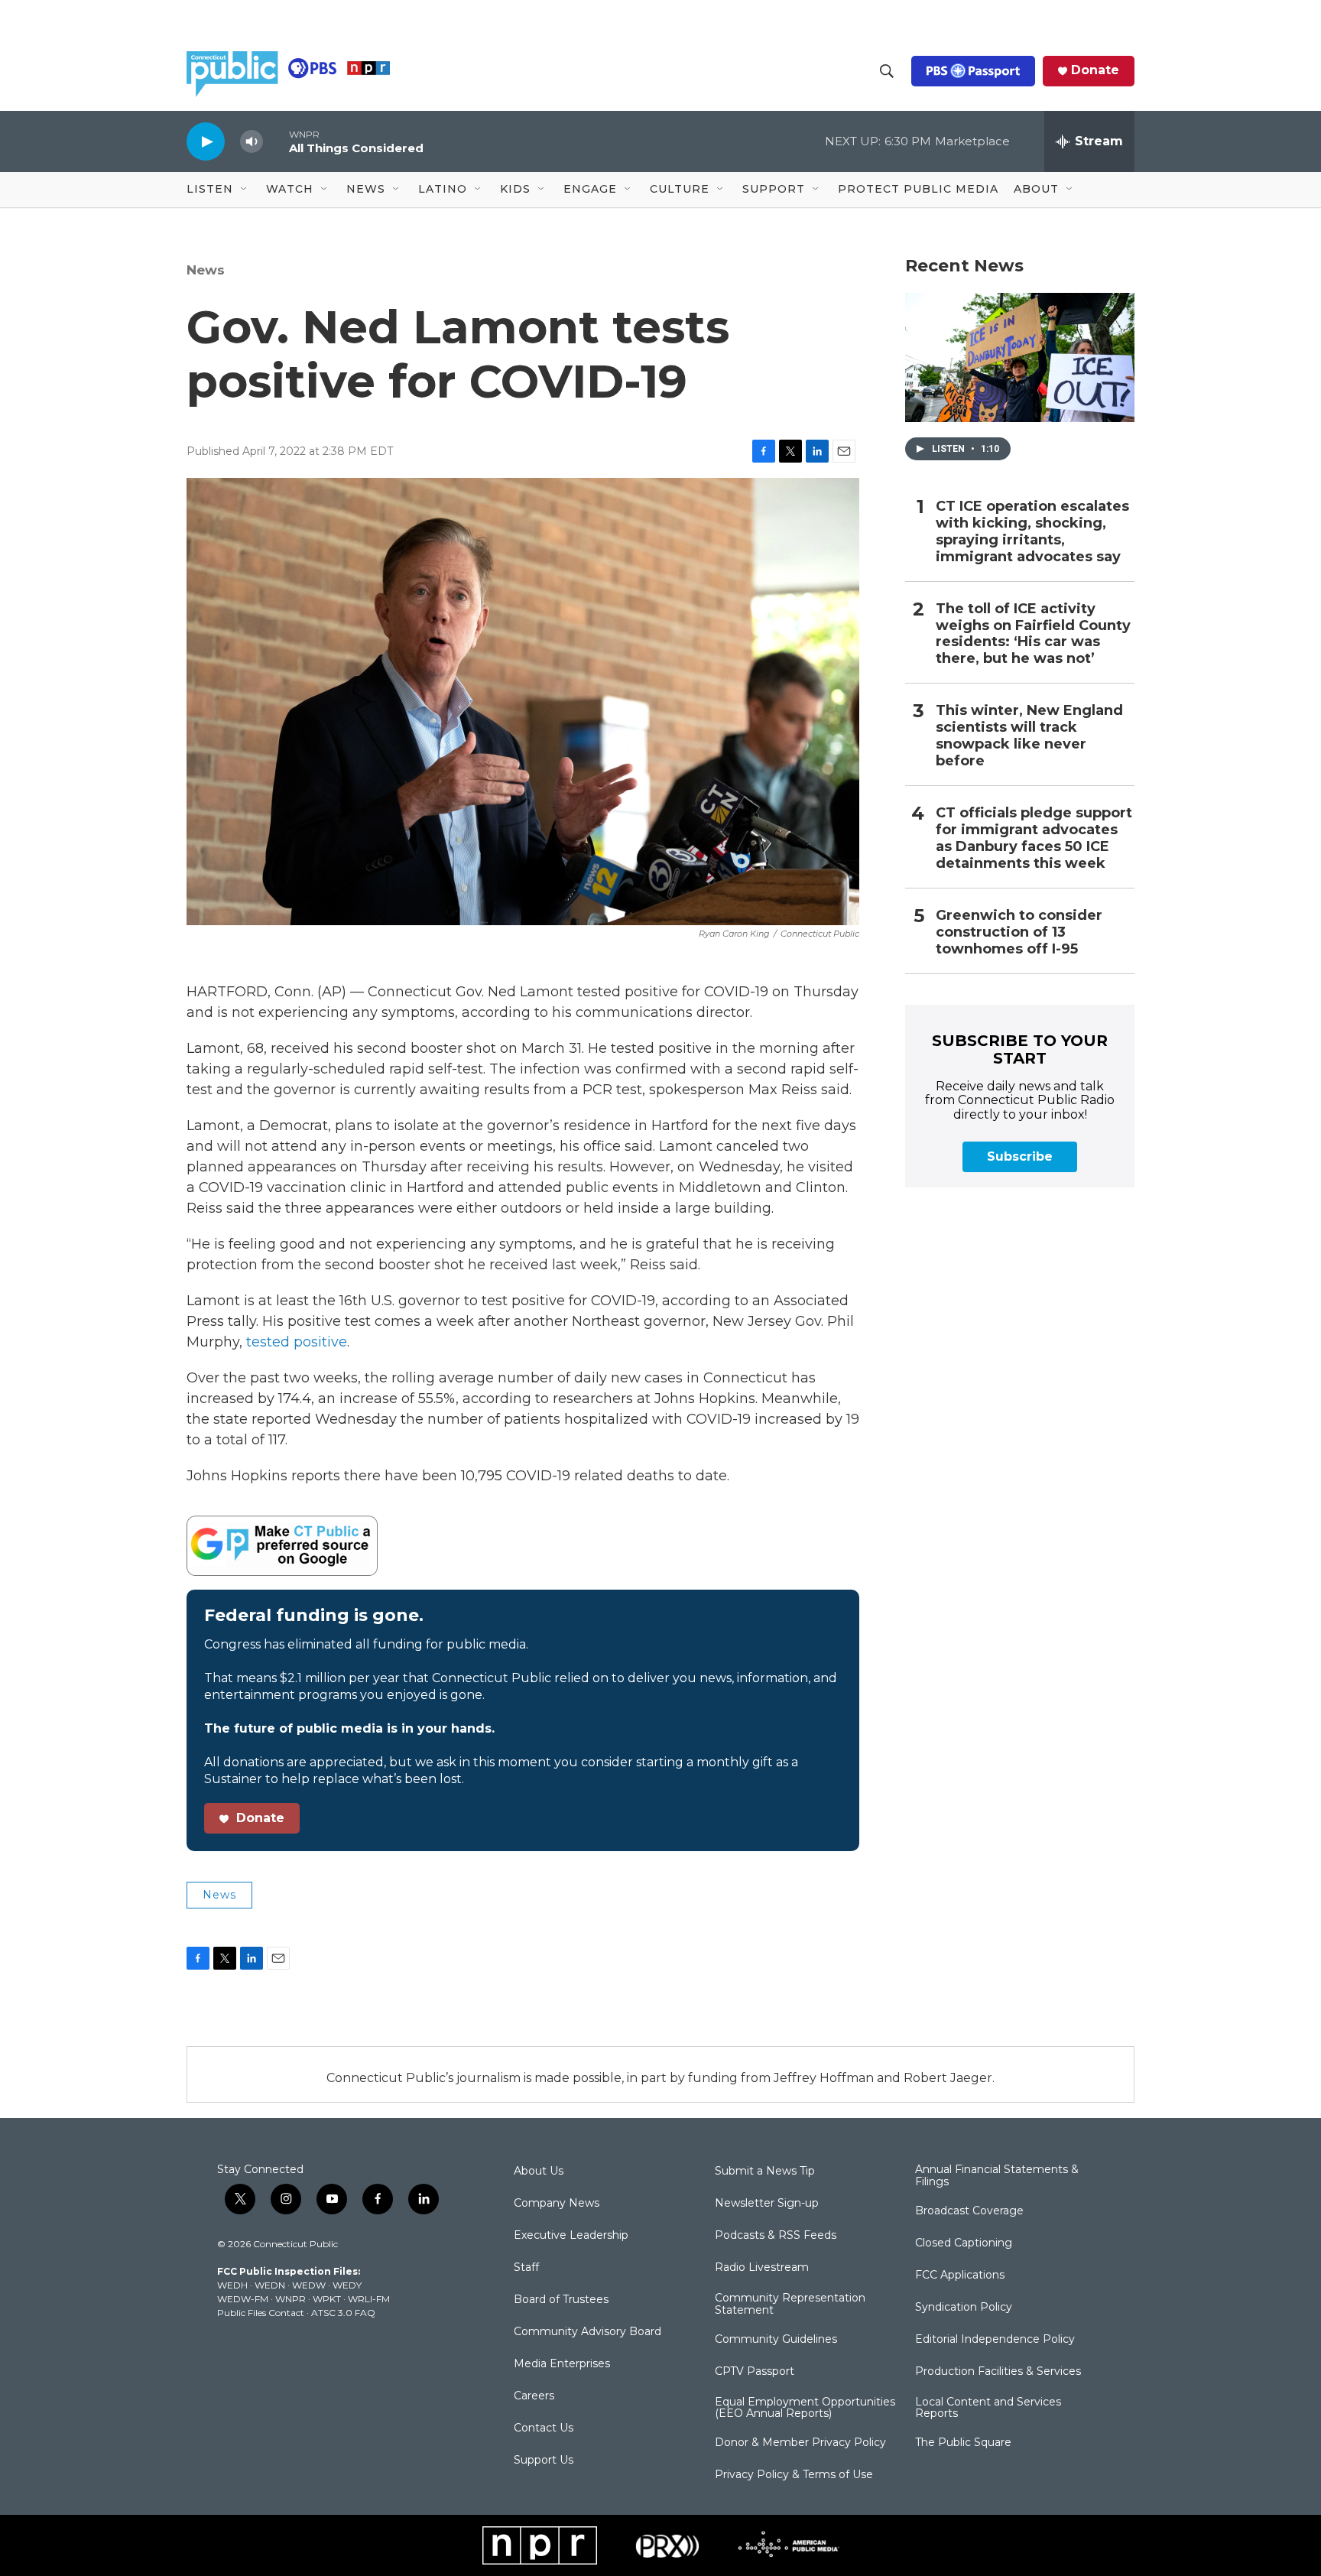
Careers (534, 2396)
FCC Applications (960, 2276)
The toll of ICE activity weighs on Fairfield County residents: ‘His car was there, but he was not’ (1033, 634)
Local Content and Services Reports (988, 2409)
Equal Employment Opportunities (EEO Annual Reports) (805, 2409)
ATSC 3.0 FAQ (343, 2313)
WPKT (327, 2299)
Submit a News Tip (765, 2172)
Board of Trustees (561, 2300)
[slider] (276, 141)
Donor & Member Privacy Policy (800, 2443)
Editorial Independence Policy (995, 2340)
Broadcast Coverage (969, 2211)
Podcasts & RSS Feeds (776, 2236)
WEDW (309, 2285)
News (206, 270)
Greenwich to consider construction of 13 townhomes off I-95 (1019, 932)
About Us (539, 2172)
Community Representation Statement (790, 2305)
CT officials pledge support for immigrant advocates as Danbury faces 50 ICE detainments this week (1034, 838)
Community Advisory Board (587, 2332)
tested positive (297, 1342)
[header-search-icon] (887, 71)
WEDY (347, 2285)
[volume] (252, 142)
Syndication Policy (964, 2308)
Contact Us (544, 2428)
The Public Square (963, 2443)
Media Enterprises (562, 2364)
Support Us (544, 2461)
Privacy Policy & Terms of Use (794, 2475)
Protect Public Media (918, 189)
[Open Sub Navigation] (245, 190)
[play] (206, 141)
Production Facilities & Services (998, 2372)
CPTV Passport (755, 2372)
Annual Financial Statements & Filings (997, 2176)
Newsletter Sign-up (767, 2204)
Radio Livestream (762, 2268)
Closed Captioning (964, 2243)
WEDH (232, 2285)
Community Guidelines (776, 2340)
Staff (526, 2268)
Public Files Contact (261, 2313)
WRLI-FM (369, 2299)
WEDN (270, 2285)
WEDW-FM (243, 2299)
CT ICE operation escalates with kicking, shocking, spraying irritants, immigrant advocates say (1032, 532)
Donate (1095, 70)
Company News (557, 2204)
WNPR (290, 2299)
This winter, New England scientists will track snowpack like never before (1029, 736)
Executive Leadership (571, 2236)
